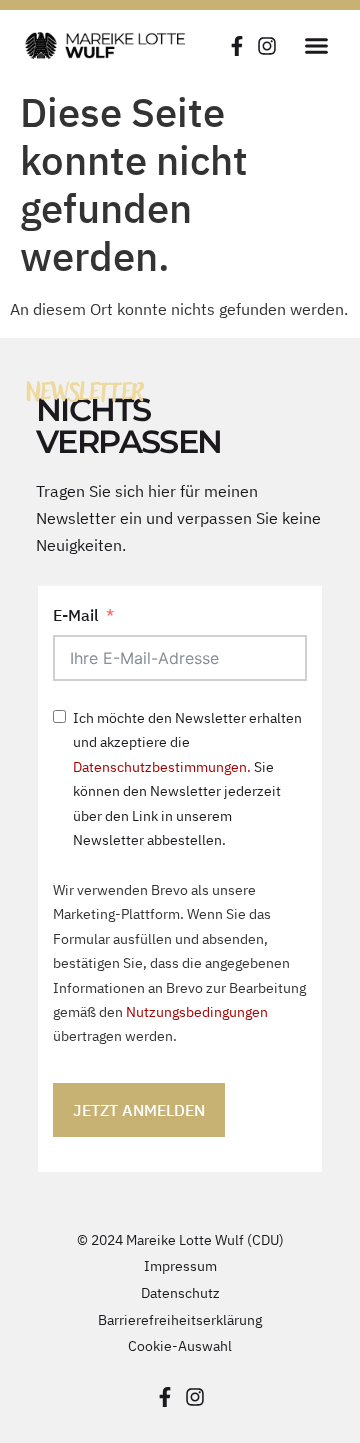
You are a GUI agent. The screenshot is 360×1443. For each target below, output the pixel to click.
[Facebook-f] (237, 46)
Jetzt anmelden (139, 1110)
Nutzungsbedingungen (197, 1011)
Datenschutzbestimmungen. (162, 766)
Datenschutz (180, 1292)
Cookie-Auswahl (180, 1345)
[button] (316, 45)
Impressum (180, 1265)
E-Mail (76, 615)
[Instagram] (267, 46)
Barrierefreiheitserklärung (180, 1319)
